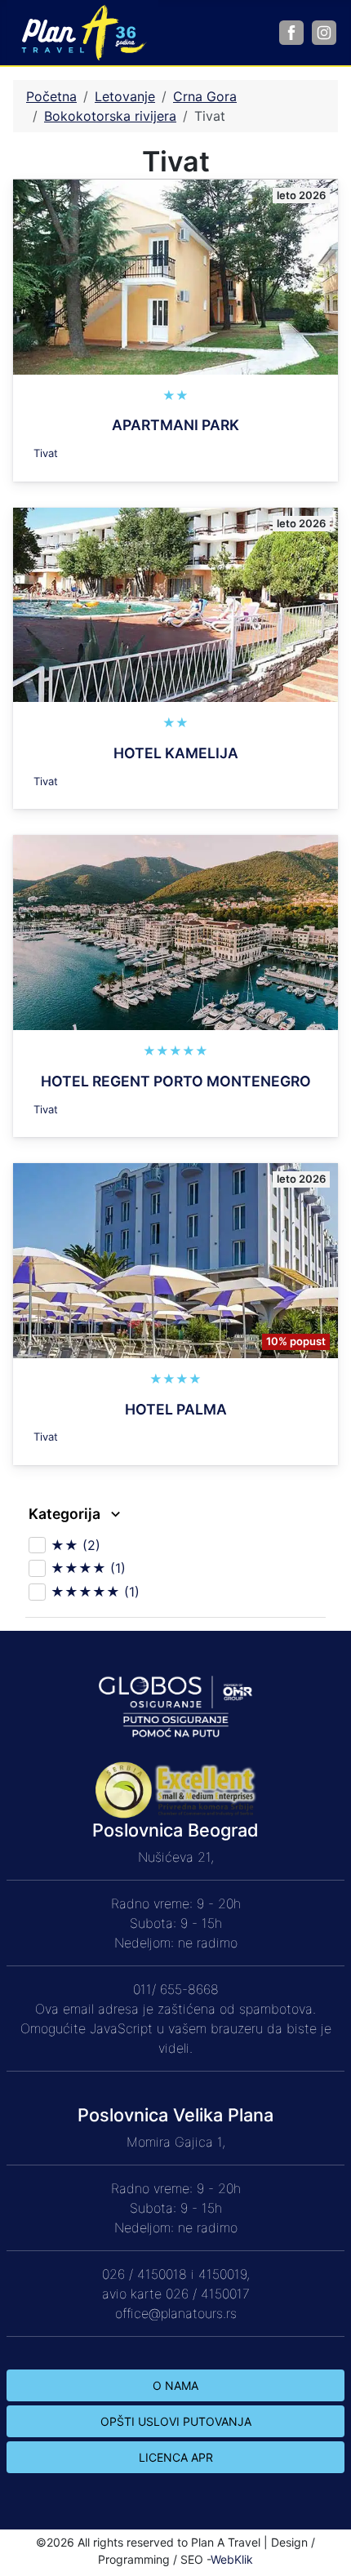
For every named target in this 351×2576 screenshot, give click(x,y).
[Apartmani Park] (175, 276)
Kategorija (66, 1514)
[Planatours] (82, 31)
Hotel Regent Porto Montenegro (176, 1081)
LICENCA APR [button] (176, 2457)
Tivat (46, 453)
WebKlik (232, 2559)
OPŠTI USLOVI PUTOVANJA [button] (176, 2421)
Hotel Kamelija (176, 753)
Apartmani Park (175, 425)
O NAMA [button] (175, 2385)
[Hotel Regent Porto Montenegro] (175, 931)
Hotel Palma (176, 1409)
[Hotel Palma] (175, 1259)
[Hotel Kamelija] (175, 603)
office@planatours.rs (176, 2313)
